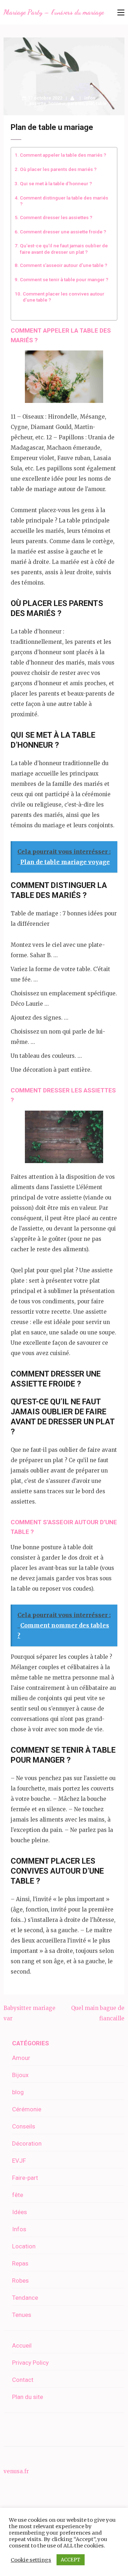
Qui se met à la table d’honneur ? (56, 183)
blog (18, 2092)
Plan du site (28, 2397)
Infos (90, 98)
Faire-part (25, 2178)
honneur (57, 103)
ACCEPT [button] (71, 2560)
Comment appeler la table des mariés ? (63, 155)
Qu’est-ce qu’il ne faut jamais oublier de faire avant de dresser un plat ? (64, 249)
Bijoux (20, 2075)
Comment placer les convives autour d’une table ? (63, 297)
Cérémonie (27, 2109)
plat (90, 103)
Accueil (22, 2345)
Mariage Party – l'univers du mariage (54, 12)
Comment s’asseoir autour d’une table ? (64, 265)
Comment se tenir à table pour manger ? (64, 279)
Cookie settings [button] (31, 2560)
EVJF (19, 2161)
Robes (20, 2280)
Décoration (27, 2143)
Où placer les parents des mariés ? (58, 169)
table (101, 103)
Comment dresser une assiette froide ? (63, 232)
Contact (23, 2380)
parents (76, 103)
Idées (20, 2212)
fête (18, 2195)
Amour (21, 2058)
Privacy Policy (30, 2363)
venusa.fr (16, 2471)
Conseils (24, 2126)
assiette (38, 103)
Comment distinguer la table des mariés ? (64, 201)
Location (24, 2246)
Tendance (25, 2298)
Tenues (22, 2315)
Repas (20, 2263)
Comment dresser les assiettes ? (56, 217)
